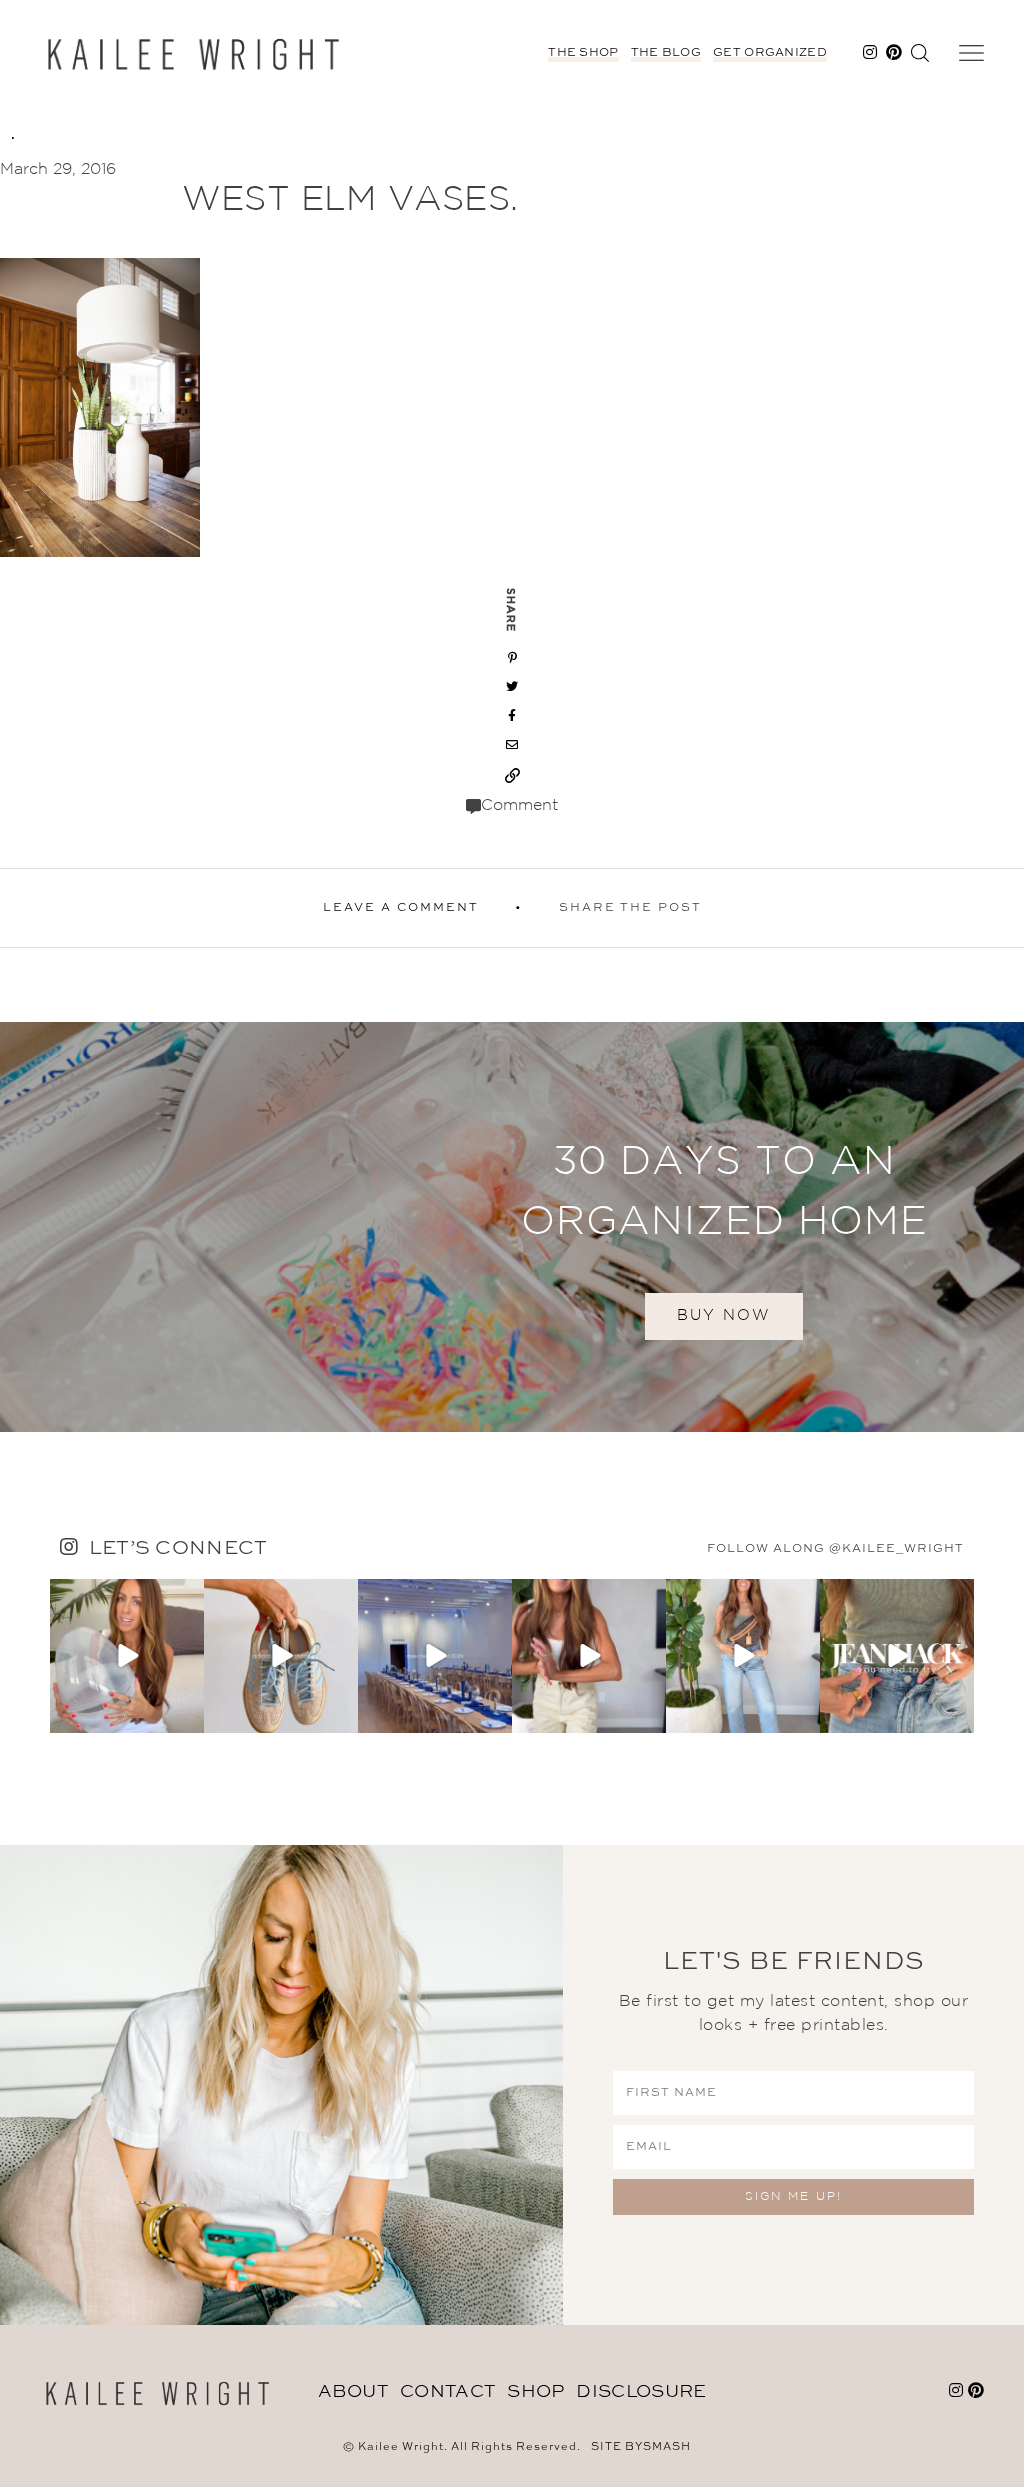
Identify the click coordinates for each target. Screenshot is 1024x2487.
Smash (667, 2447)
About (353, 2392)
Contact (447, 2392)
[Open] (127, 1656)
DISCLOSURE (641, 2392)
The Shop (583, 53)
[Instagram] (186, 1713)
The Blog (666, 53)
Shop (535, 2392)
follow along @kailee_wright (835, 1549)
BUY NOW (724, 1315)
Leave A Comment (401, 908)
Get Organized (770, 53)
